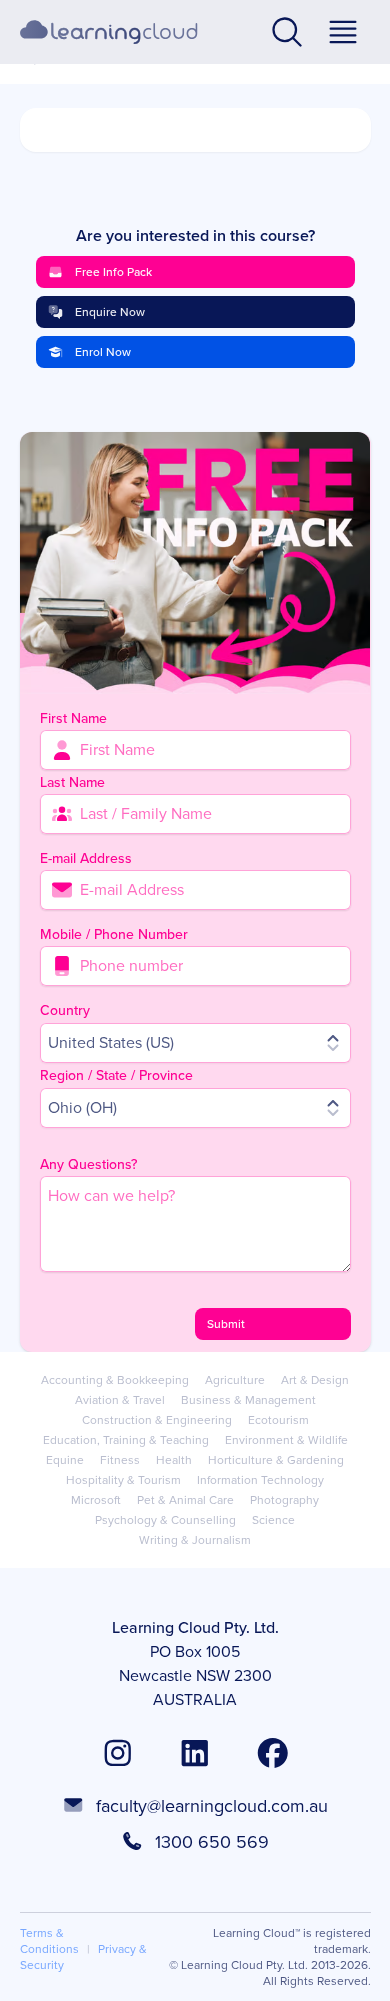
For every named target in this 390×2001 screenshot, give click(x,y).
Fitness (120, 1460)
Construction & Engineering (157, 1420)
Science (273, 1520)
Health (174, 1460)
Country (65, 1010)
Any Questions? (88, 1164)
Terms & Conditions (49, 1941)
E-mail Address (86, 858)
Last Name (72, 782)
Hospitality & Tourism (123, 1480)
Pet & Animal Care (185, 1500)
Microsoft (96, 1500)
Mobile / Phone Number (114, 934)
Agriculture (235, 1380)
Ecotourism (278, 1420)
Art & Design (315, 1380)
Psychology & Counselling (165, 1520)
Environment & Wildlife (286, 1440)
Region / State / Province (116, 1075)
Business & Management (248, 1400)
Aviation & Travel (120, 1400)
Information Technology (260, 1480)
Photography (284, 1500)
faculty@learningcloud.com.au (212, 1806)
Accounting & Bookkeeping (115, 1380)
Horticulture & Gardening (276, 1460)
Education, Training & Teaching (126, 1440)
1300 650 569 (212, 1842)
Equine (65, 1460)
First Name (73, 718)
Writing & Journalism (195, 1540)
